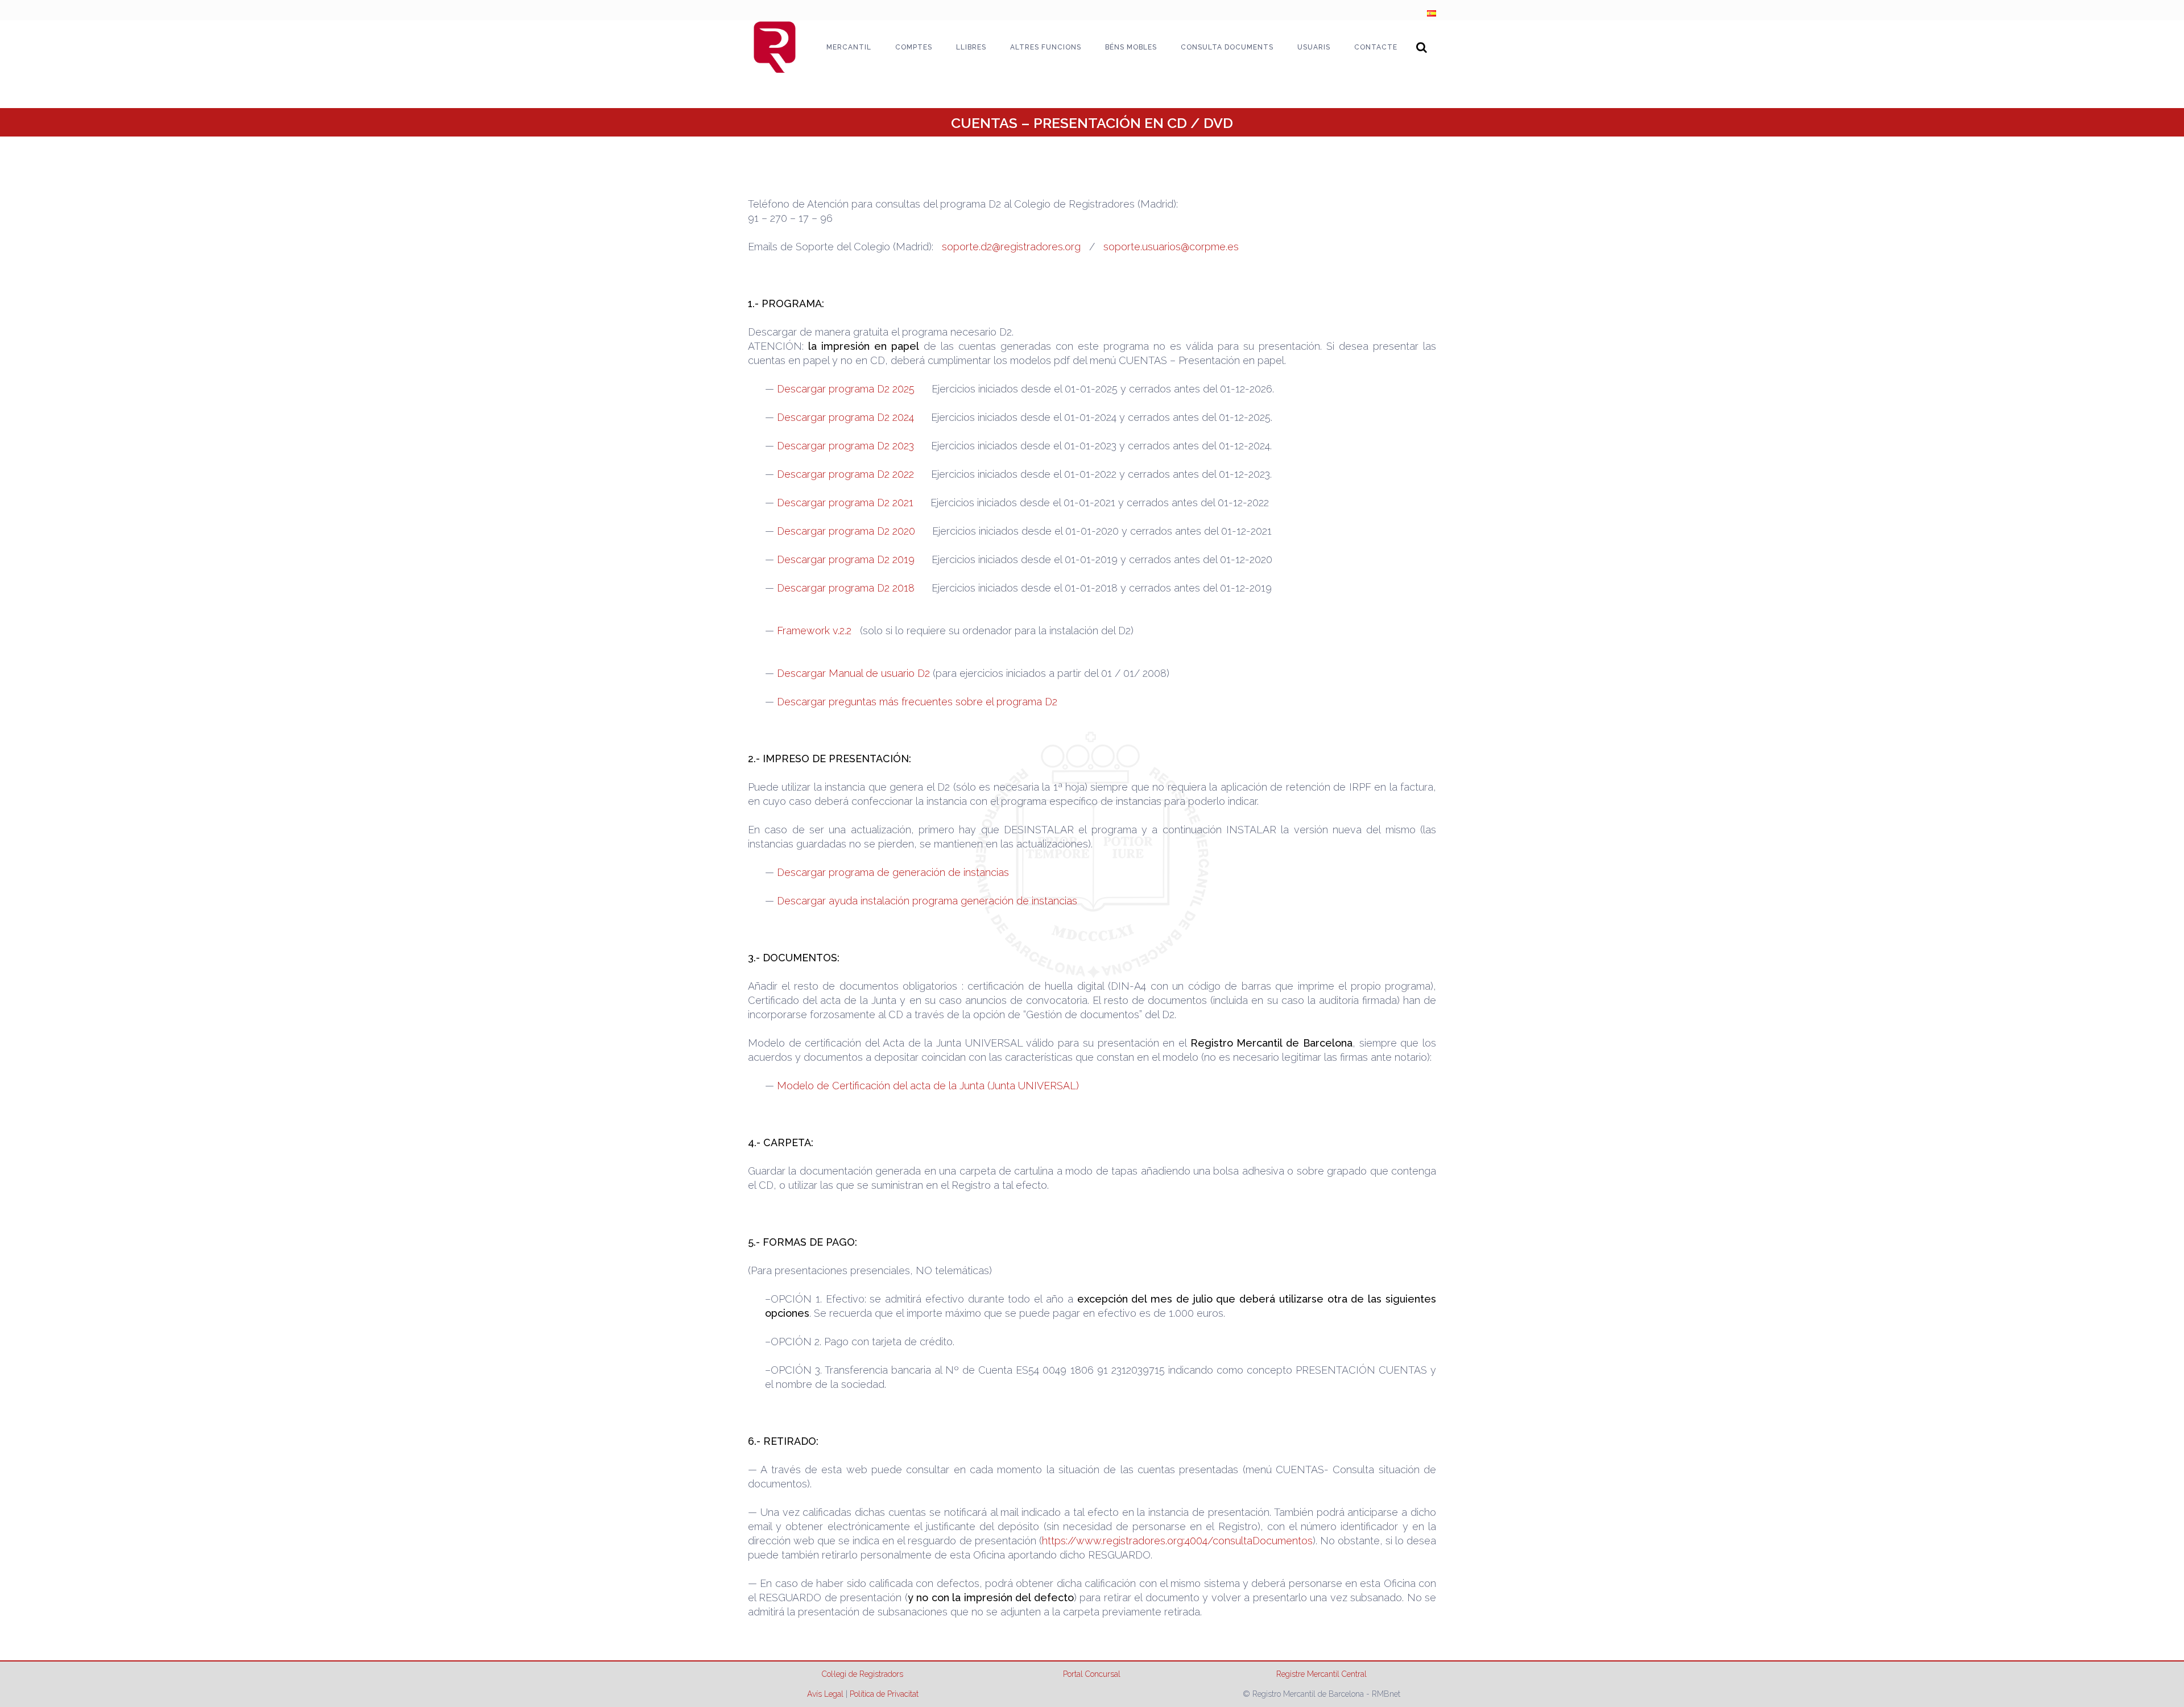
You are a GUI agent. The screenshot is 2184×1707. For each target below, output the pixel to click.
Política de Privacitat (884, 1694)
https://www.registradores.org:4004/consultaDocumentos (1177, 1541)
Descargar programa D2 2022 (845, 474)
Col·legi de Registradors (863, 1674)
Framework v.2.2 (814, 631)
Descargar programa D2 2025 (846, 389)
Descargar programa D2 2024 (845, 417)
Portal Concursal (1092, 1674)
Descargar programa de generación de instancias (893, 872)
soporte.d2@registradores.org (1011, 247)
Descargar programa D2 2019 (846, 559)
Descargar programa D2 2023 (845, 446)
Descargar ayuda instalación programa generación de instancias (927, 901)
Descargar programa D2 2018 (846, 588)
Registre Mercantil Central (1321, 1674)
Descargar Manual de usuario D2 (853, 673)
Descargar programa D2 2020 (846, 531)
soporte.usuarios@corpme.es (1171, 247)
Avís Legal (825, 1694)
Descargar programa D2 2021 (845, 503)
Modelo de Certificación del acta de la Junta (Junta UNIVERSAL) (928, 1086)
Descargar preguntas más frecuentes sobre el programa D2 (917, 702)
